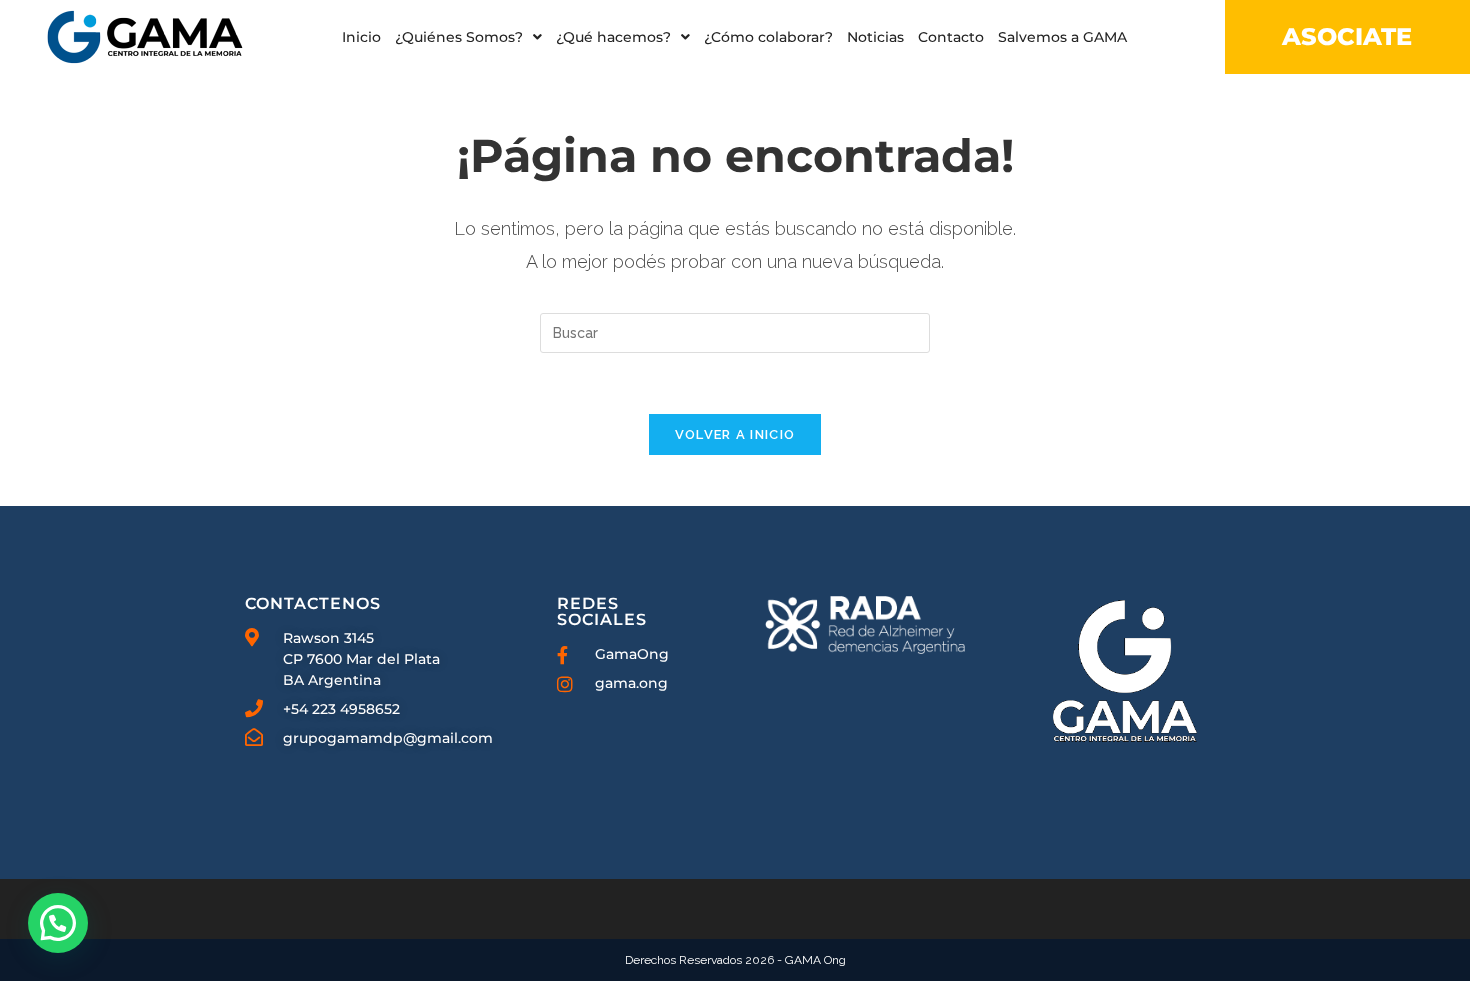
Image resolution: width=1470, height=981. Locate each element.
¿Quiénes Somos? (459, 37)
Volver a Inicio (735, 434)
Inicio (361, 37)
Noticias (875, 37)
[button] (468, 37)
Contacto (951, 37)
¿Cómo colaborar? (768, 37)
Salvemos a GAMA (1062, 37)
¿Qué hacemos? (613, 37)
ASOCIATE (1347, 36)
